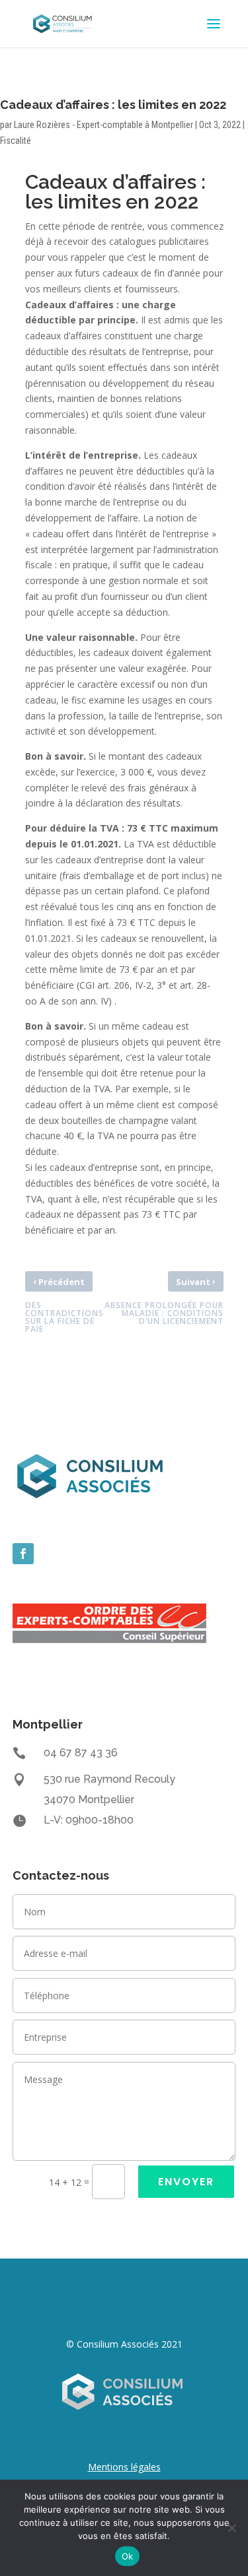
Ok (128, 2556)
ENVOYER (186, 2182)
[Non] (231, 2528)
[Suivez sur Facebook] (23, 1554)
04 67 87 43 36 (81, 1753)
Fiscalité (16, 141)
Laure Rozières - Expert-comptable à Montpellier (103, 125)
